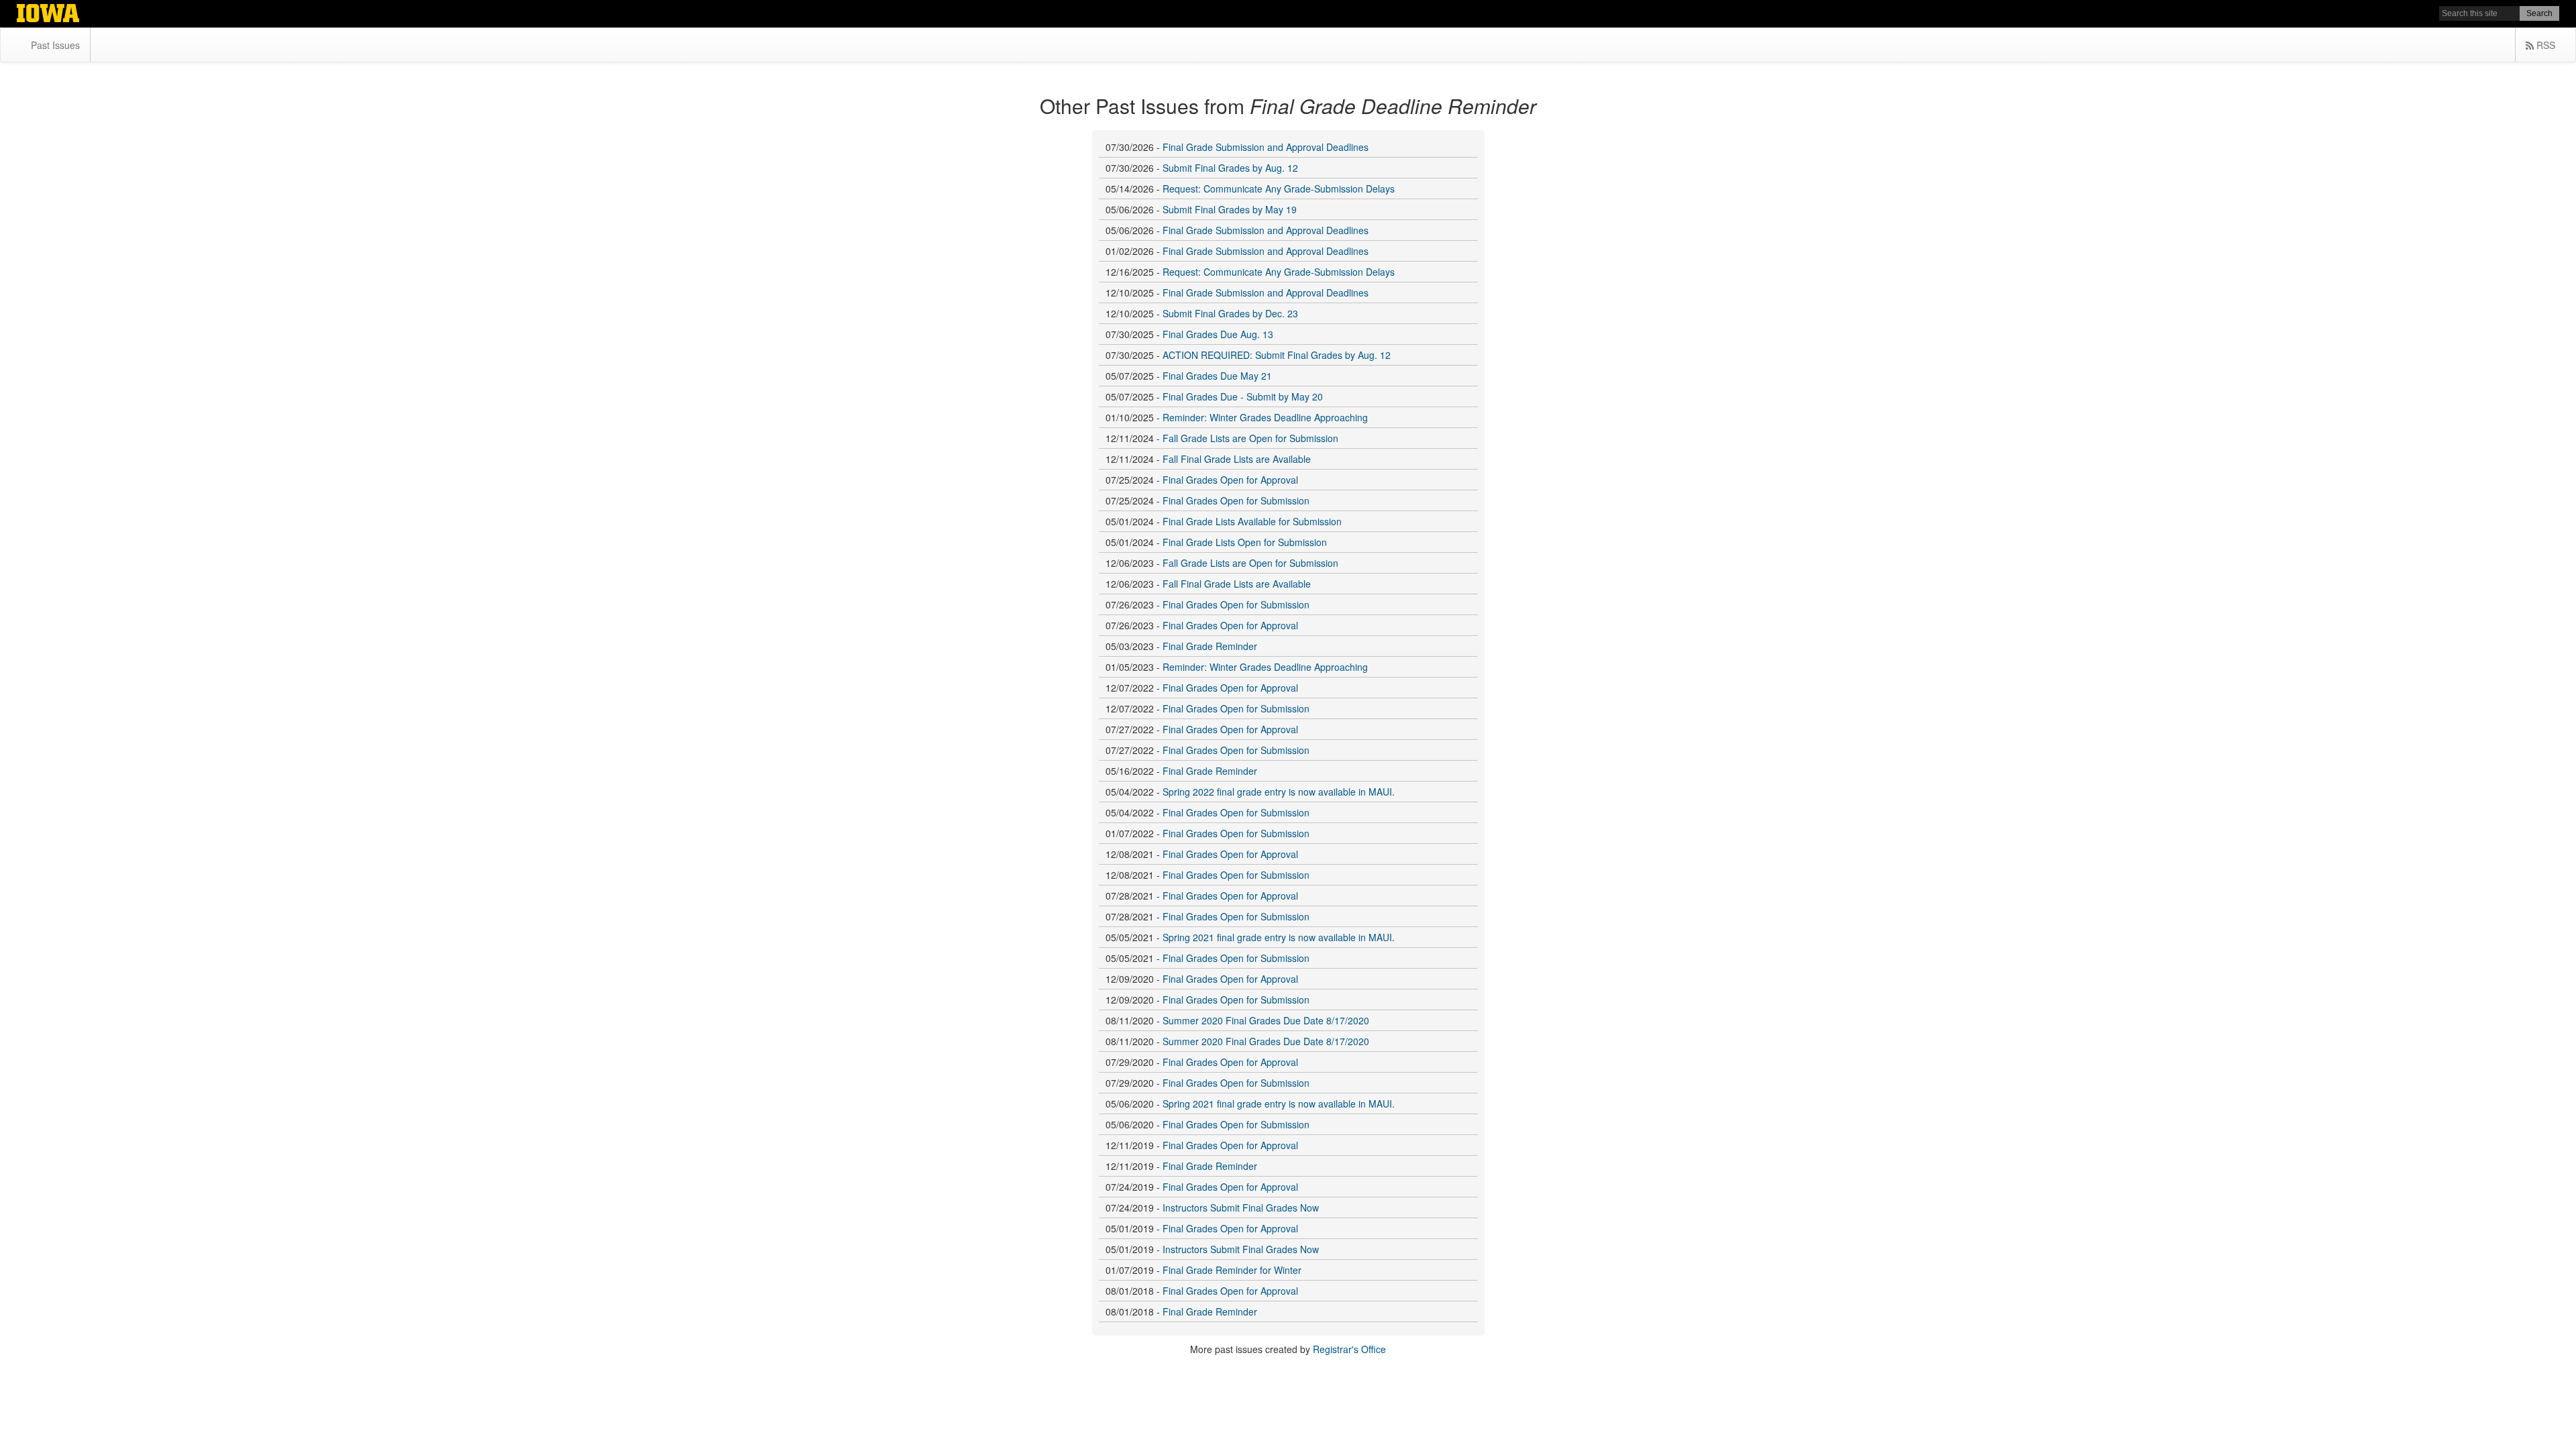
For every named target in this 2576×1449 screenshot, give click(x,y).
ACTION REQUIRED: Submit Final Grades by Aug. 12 (1277, 355)
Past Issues (55, 45)
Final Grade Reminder (1210, 646)
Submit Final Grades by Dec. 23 (1230, 313)
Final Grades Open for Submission (1236, 500)
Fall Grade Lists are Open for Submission (1250, 438)
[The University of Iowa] (48, 15)
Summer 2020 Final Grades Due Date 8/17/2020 (1266, 1020)
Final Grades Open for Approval (1230, 480)
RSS (2544, 45)
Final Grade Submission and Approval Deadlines (1266, 147)
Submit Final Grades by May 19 (1230, 209)
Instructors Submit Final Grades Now (1241, 1207)
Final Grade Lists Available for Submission (1252, 521)
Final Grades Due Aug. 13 (1218, 334)
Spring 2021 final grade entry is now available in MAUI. (1279, 937)
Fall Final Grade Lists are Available (1237, 459)
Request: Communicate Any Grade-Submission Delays (1279, 189)
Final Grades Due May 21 (1217, 376)
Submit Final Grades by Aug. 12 (1230, 168)
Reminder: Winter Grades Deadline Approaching (1265, 417)
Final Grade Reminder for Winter (1232, 1270)
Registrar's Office (1349, 1349)
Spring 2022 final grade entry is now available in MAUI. (1279, 792)
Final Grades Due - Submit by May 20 (1243, 396)
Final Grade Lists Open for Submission (1245, 542)
